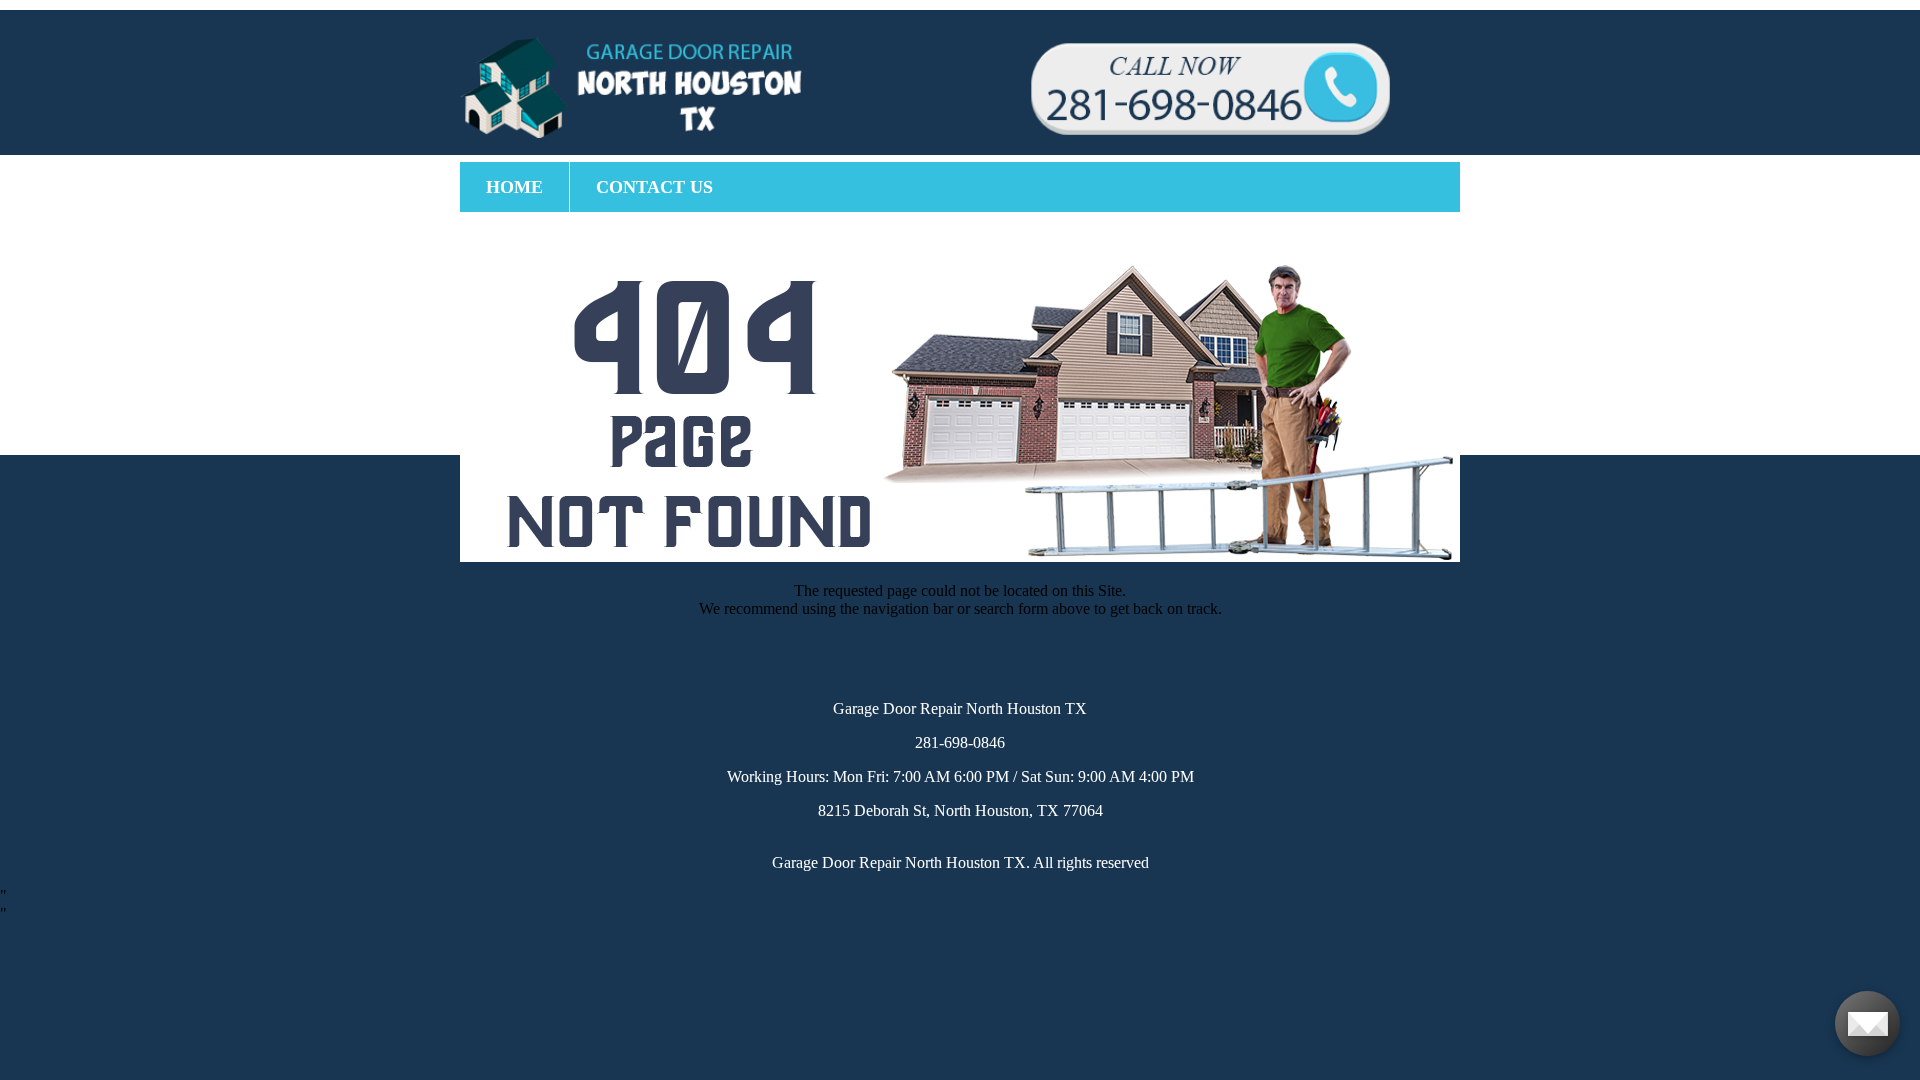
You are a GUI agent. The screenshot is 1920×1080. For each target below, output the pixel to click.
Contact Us (654, 187)
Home (514, 187)
